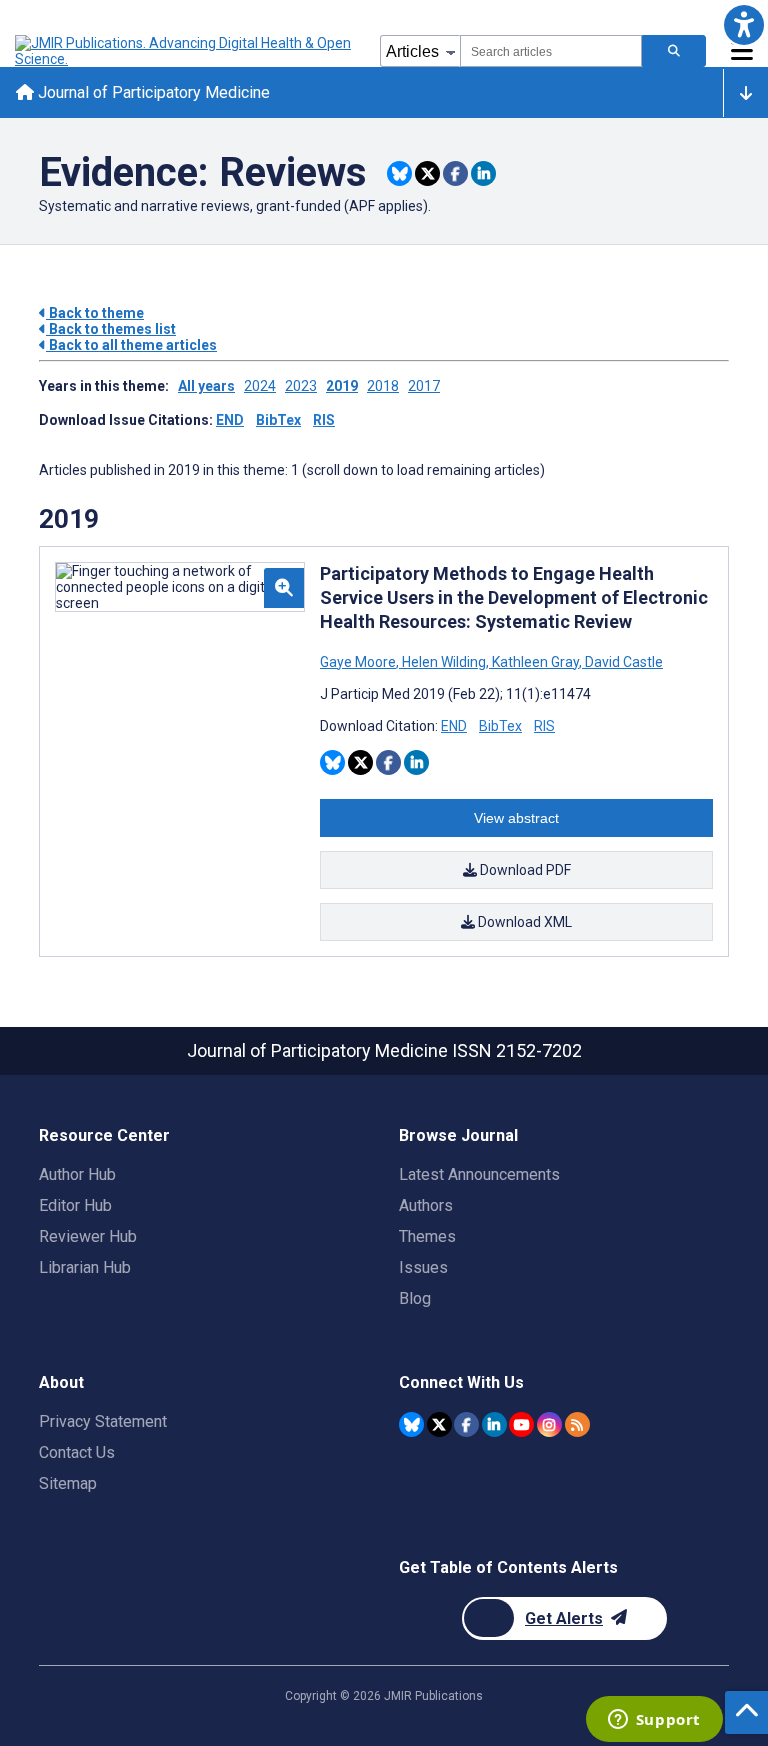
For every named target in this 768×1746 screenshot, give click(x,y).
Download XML (523, 922)
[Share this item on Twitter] (427, 173)
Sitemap (68, 1483)
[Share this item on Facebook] (455, 173)
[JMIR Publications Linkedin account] (494, 1424)
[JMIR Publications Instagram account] (549, 1424)
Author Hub (77, 1174)
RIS (324, 420)
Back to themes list (111, 329)
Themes (427, 1236)
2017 (424, 386)
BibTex (278, 420)
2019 (342, 386)
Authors (426, 1205)
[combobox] (551, 51)
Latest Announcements (479, 1174)
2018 (383, 386)
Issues (423, 1267)
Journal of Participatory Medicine (152, 92)
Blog (415, 1298)
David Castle (622, 662)
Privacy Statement (103, 1421)
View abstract (516, 818)
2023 (301, 386)
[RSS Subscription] (577, 1424)
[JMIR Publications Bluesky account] (411, 1424)
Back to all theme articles (131, 345)
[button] (743, 24)
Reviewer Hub (88, 1236)
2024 (260, 386)
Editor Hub (75, 1205)
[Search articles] (674, 51)
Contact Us (77, 1452)
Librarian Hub (85, 1267)
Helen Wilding (444, 662)
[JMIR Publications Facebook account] (466, 1424)
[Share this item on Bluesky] (399, 173)
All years (206, 386)
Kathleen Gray (535, 662)
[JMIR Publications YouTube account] (521, 1424)
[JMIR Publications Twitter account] (439, 1424)
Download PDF (524, 870)
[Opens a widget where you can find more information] (654, 1721)
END (230, 420)
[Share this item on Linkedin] (483, 173)
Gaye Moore (359, 662)
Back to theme (95, 313)
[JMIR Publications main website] (185, 51)
